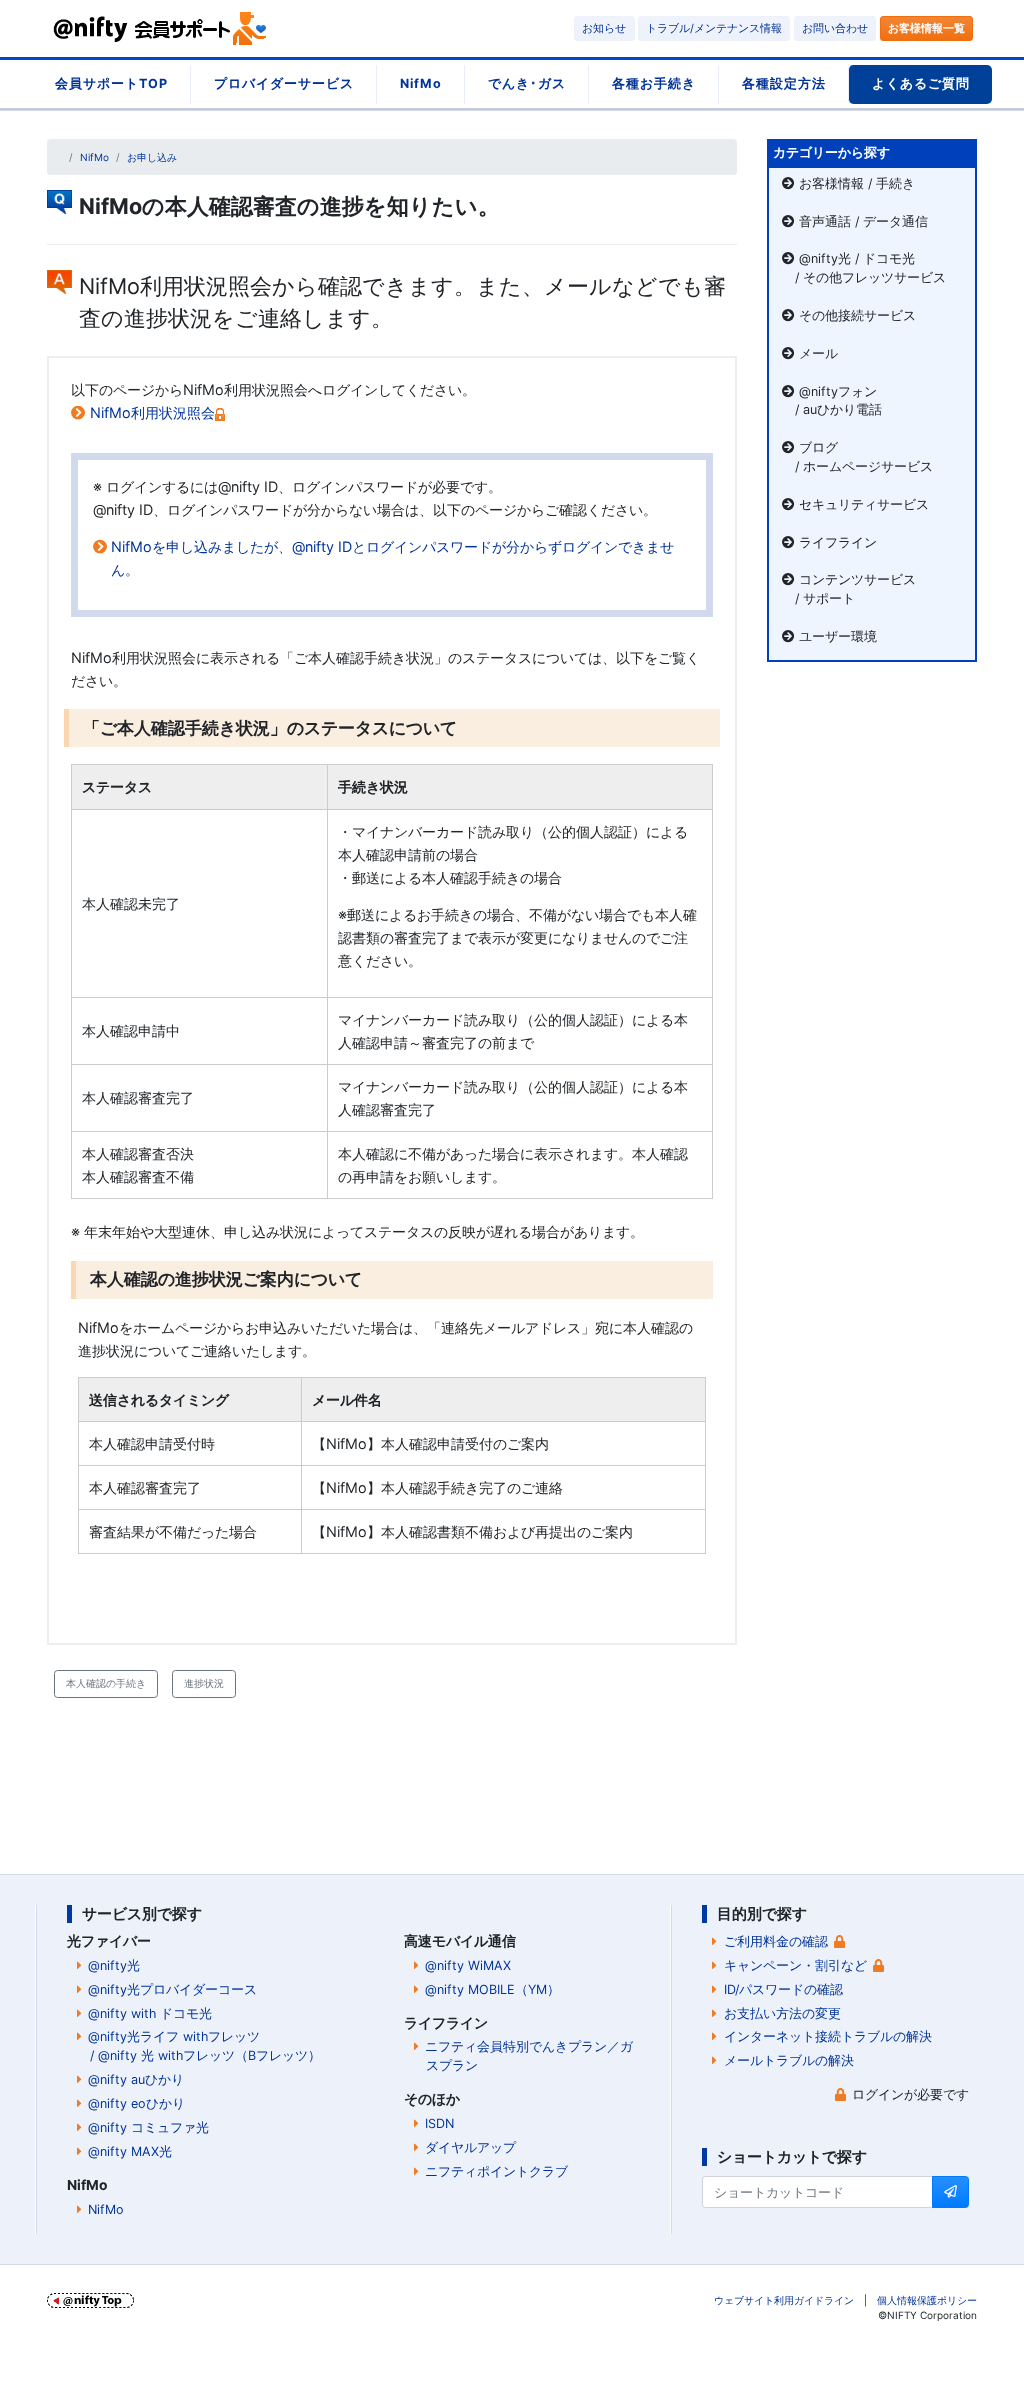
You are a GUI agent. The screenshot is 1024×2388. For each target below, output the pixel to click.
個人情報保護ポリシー (927, 2300)
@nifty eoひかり (136, 2103)
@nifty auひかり (136, 2079)
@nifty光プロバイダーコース (172, 1989)
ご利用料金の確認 (776, 1941)
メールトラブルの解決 (789, 2060)
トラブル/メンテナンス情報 (714, 28)
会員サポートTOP (111, 83)
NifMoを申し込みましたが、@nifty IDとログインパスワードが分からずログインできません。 (392, 558)
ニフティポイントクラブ (496, 2171)
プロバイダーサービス (284, 83)
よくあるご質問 (921, 83)
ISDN (439, 2123)
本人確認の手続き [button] (106, 1683)
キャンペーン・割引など (795, 1965)
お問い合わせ (835, 28)
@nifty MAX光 (130, 2151)
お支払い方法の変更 (782, 2013)
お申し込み (152, 157)
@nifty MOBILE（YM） (492, 1989)
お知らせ (604, 28)
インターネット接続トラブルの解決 (828, 2036)
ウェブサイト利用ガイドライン (784, 2300)
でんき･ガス (527, 83)
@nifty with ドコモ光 (150, 2013)
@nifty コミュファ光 (148, 2127)
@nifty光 (114, 1965)
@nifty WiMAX (468, 1965)
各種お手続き (654, 83)
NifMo (421, 83)
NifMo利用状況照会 (152, 412)
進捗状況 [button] (204, 1683)
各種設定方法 (784, 83)
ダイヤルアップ (470, 2147)
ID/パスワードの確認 (783, 1989)
